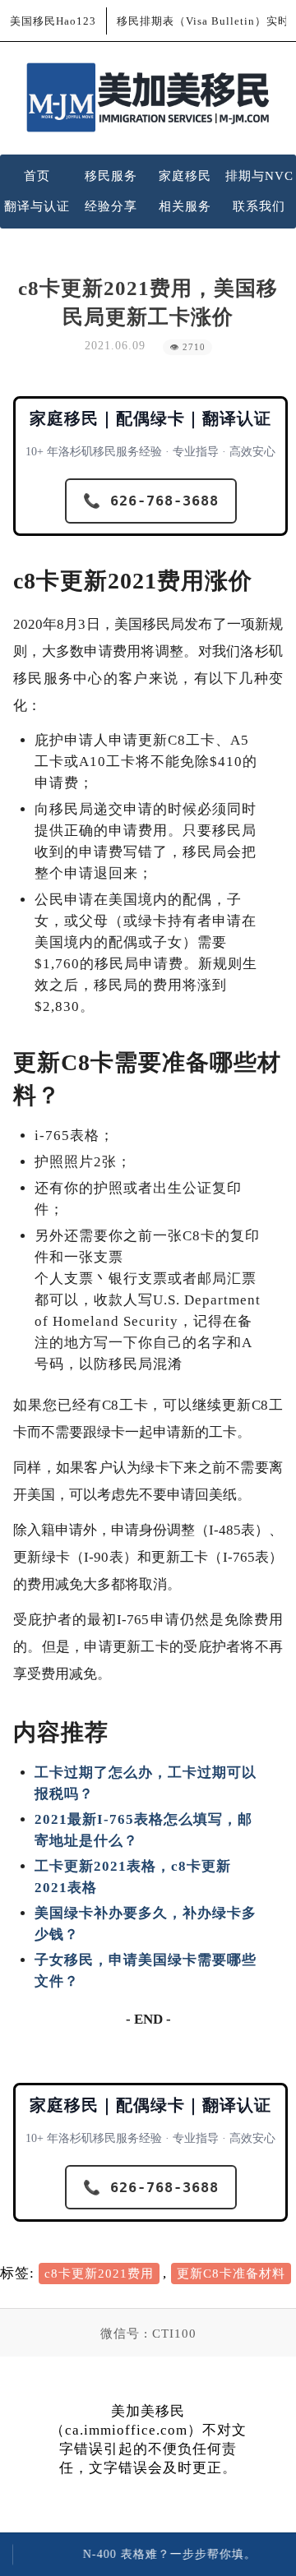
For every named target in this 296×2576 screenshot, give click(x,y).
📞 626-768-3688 (151, 501)
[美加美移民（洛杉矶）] (148, 97)
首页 (37, 176)
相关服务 (185, 206)
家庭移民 (185, 176)
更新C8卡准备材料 (231, 2274)
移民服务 (111, 176)
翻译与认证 (37, 206)
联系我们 (259, 206)
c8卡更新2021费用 (99, 2274)
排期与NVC (259, 176)
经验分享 (111, 206)
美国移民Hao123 (53, 21)
